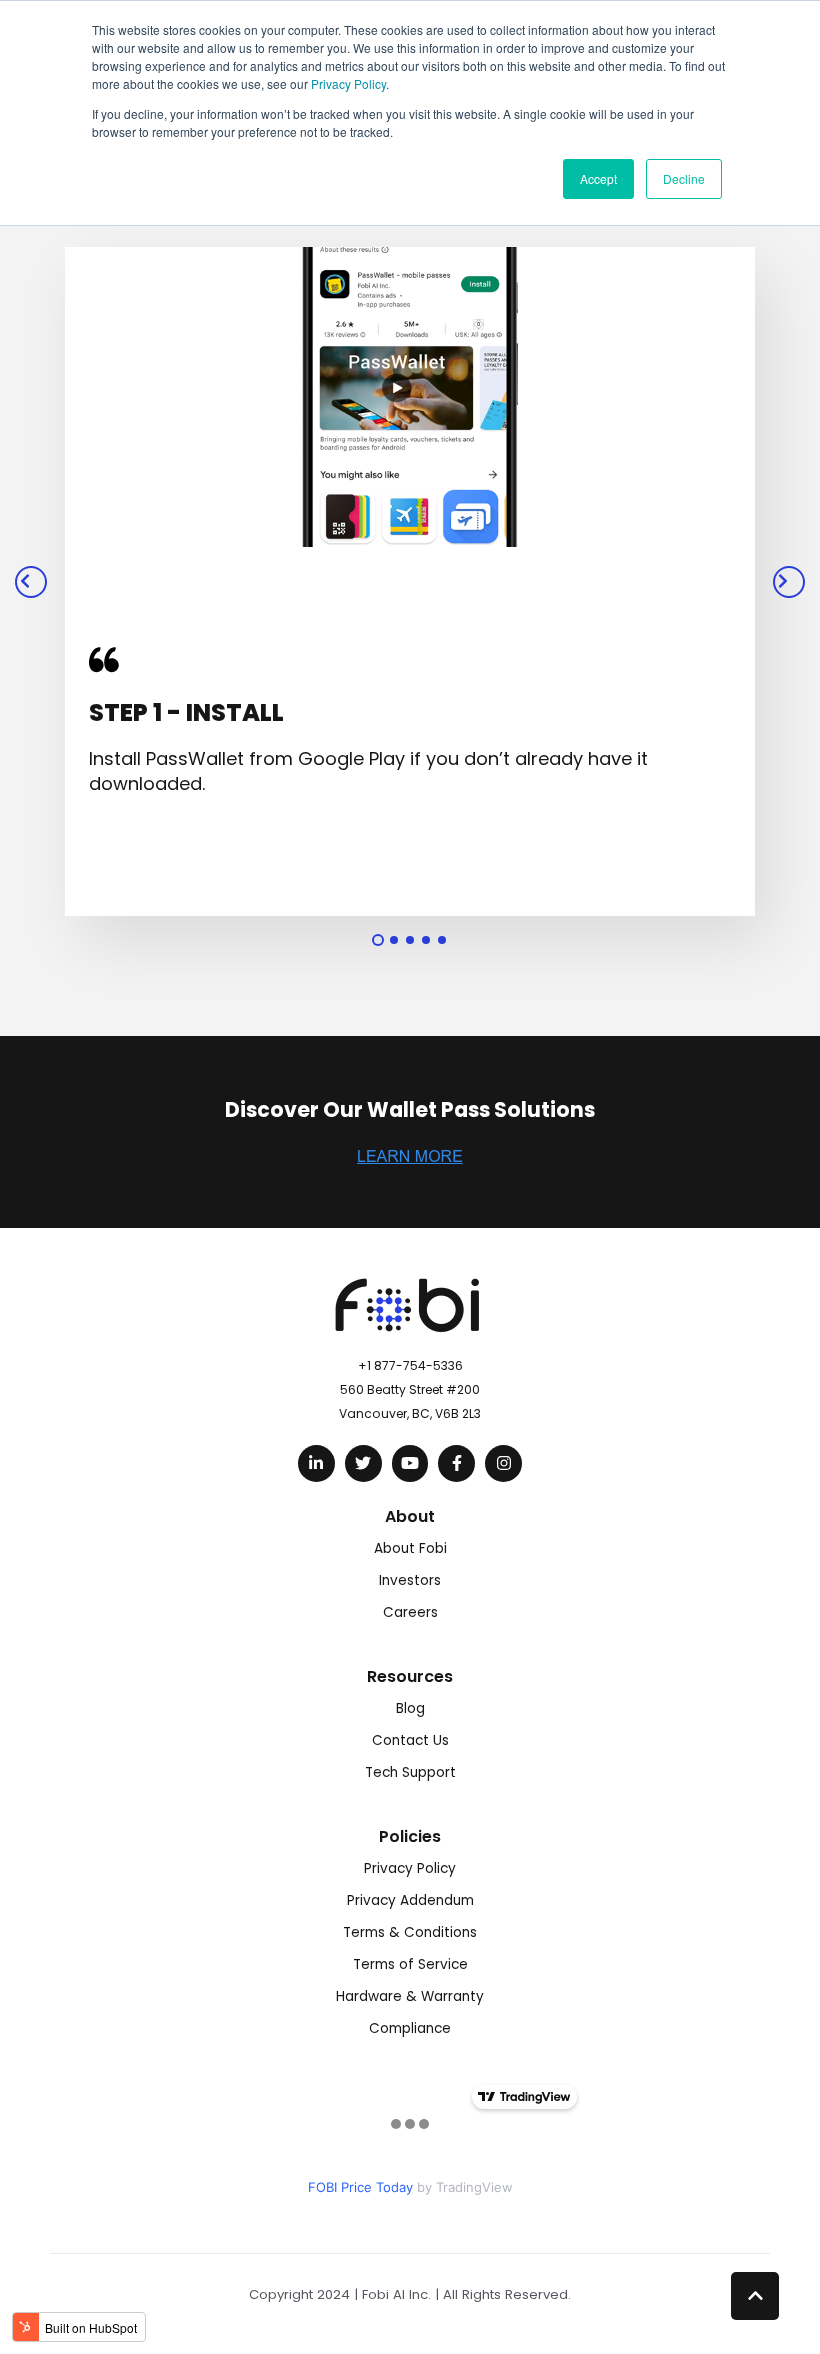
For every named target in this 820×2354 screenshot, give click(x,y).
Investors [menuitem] (410, 1580)
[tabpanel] (410, 581)
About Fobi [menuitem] (410, 1548)
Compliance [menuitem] (410, 2028)
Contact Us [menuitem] (410, 1740)
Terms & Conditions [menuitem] (410, 1932)
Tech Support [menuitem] (410, 1772)
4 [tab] (426, 940)
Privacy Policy (348, 83)
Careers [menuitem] (410, 1612)
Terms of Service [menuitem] (410, 1964)
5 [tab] (442, 940)
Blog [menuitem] (410, 1708)
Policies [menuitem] (410, 1836)
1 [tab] (378, 940)
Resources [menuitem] (410, 1676)
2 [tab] (394, 940)
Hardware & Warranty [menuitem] (410, 1996)
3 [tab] (410, 940)
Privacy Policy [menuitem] (410, 1868)
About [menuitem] (410, 1516)
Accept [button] (598, 178)
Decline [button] (684, 178)
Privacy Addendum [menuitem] (410, 1900)
